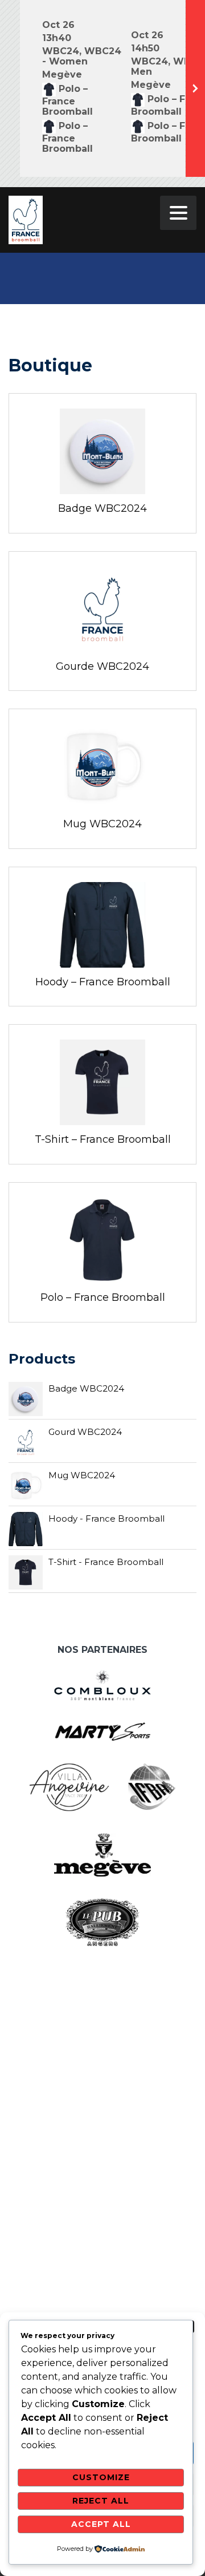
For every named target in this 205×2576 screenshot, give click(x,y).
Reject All (101, 2501)
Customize (101, 2477)
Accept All (101, 2524)
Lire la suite (105, 446)
